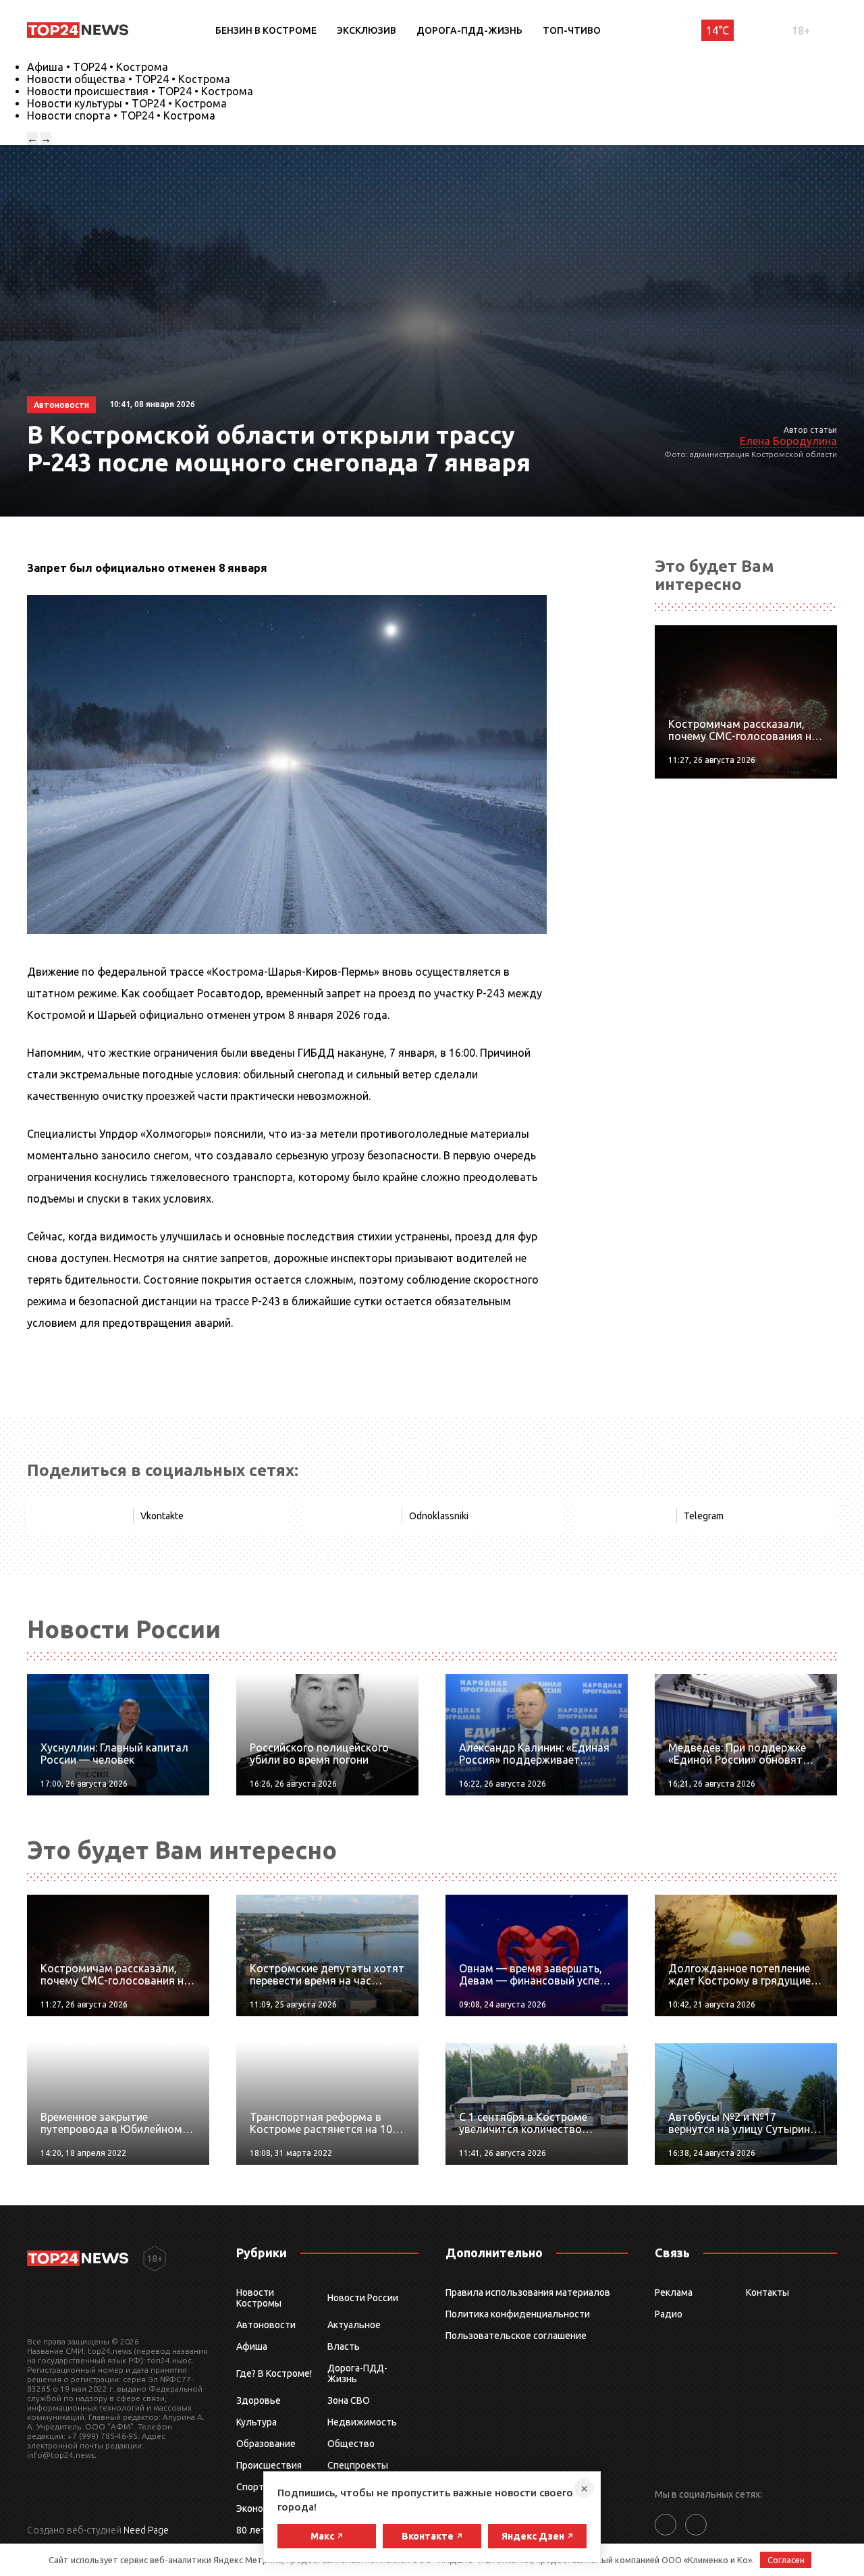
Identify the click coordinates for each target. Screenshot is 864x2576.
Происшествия (269, 2465)
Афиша (252, 2346)
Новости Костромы (259, 2298)
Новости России (363, 2298)
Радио (669, 2314)
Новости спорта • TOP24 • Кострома (121, 115)
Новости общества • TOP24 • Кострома (129, 79)
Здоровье (259, 2400)
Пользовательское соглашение (516, 2336)
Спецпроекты (358, 2465)
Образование (266, 2444)
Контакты (767, 2292)
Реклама (674, 2292)
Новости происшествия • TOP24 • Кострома (140, 91)
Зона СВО (349, 2400)
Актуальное (354, 2325)
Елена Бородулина (788, 441)
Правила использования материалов (528, 2292)
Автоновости (266, 2325)
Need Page (146, 2530)
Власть (344, 2346)
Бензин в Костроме (266, 30)
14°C (718, 30)
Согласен (786, 2560)
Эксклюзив (367, 30)
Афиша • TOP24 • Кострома (98, 67)
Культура (256, 2422)
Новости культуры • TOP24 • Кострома (127, 103)
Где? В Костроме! (274, 2373)
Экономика (261, 2508)
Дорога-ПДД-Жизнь (469, 30)
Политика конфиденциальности (518, 2314)
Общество (351, 2444)
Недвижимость (362, 2422)
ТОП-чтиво (572, 30)
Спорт (250, 2487)
